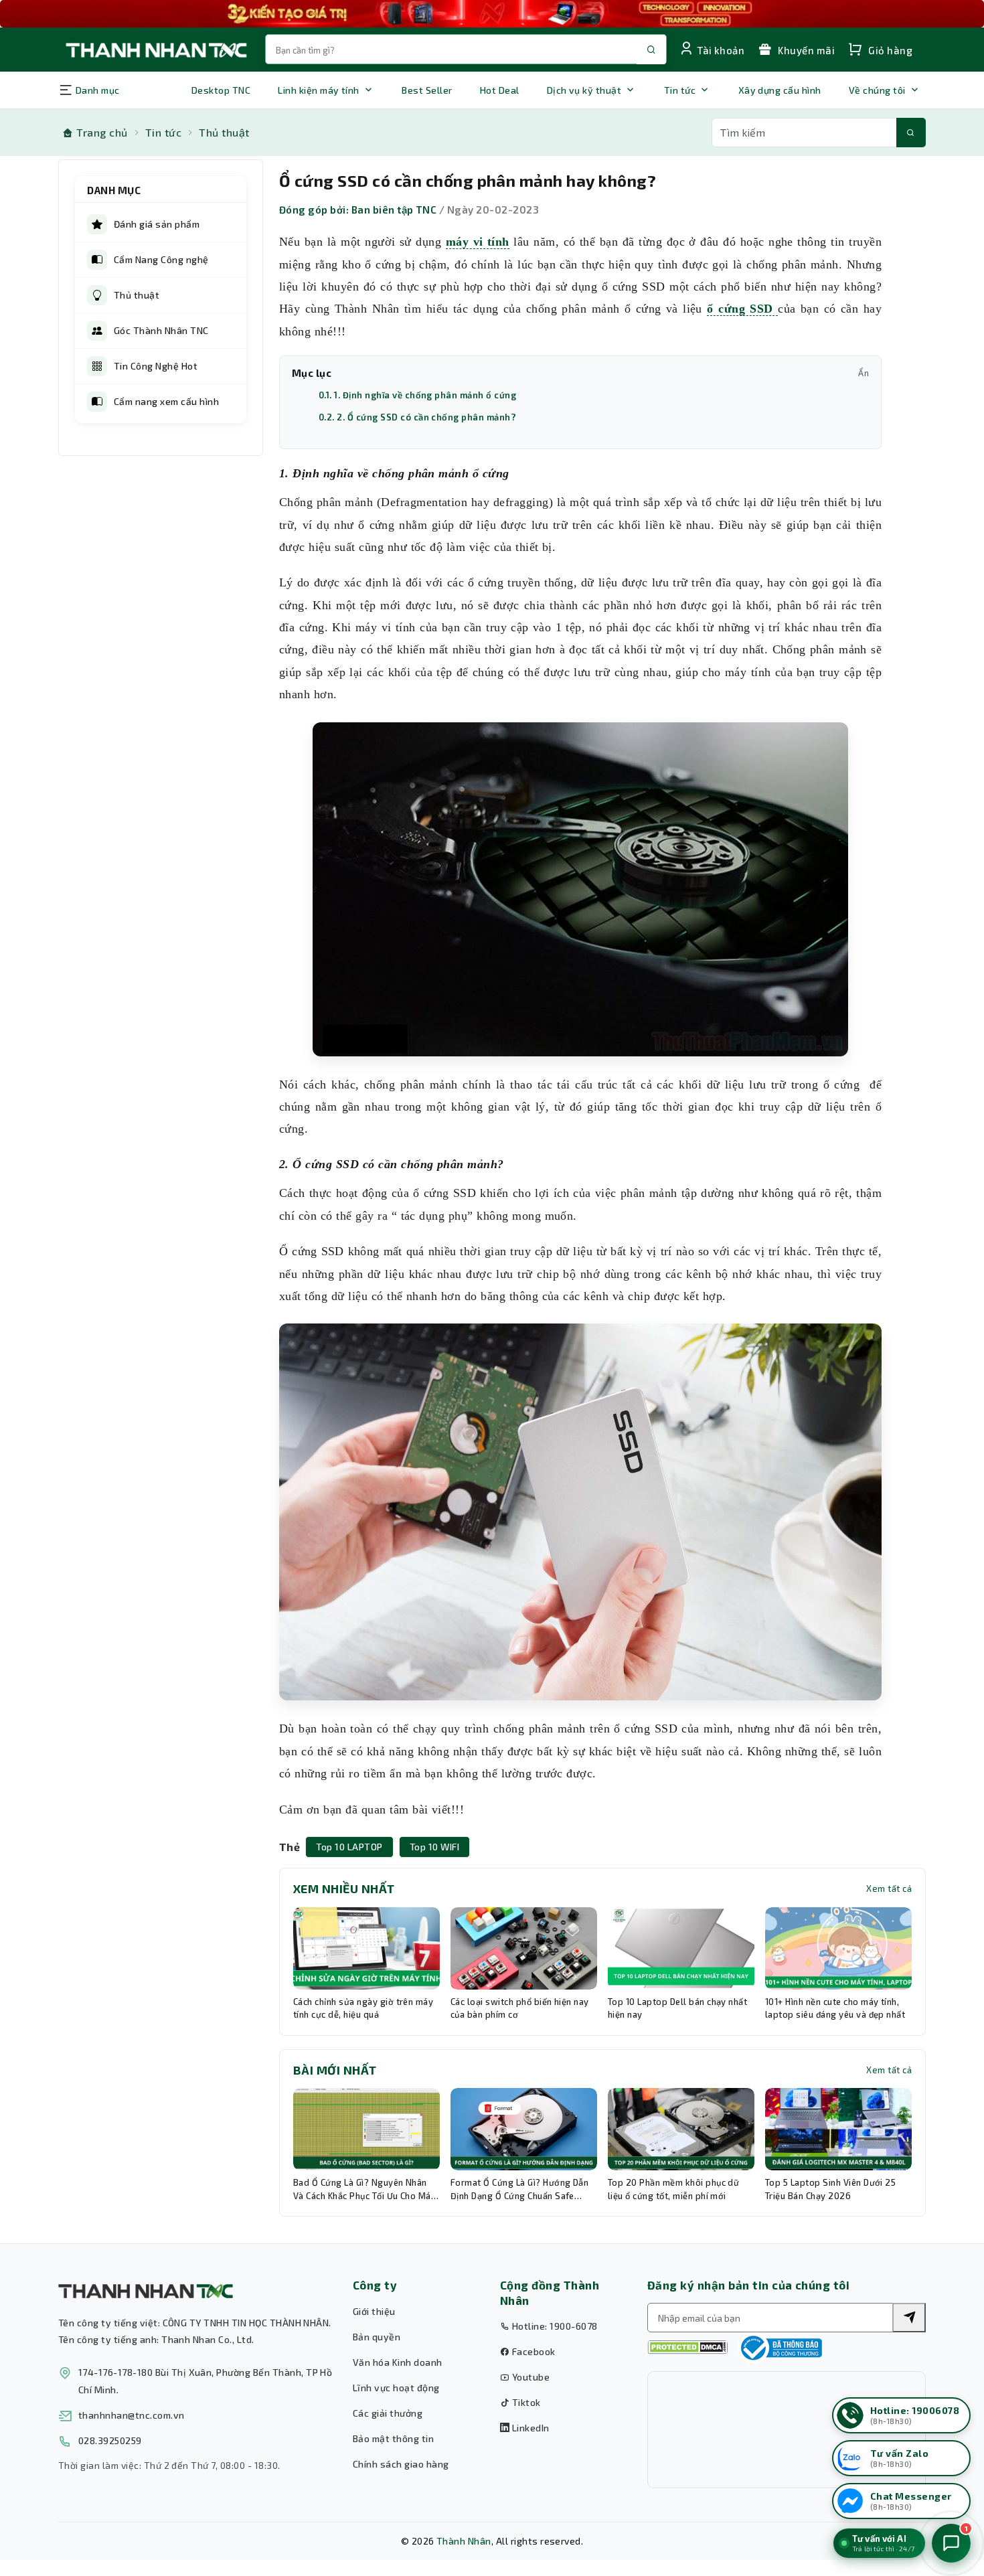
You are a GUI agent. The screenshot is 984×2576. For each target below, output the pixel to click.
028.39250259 (110, 2440)
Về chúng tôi (877, 90)
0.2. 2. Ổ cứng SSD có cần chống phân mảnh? (417, 417)
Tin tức (680, 90)
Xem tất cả (889, 1888)
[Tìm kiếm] (911, 133)
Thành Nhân (464, 2541)
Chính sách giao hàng (401, 2464)
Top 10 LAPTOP (349, 1847)
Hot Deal (500, 90)
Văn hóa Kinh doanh (398, 2362)
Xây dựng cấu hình (780, 90)
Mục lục (580, 373)
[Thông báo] (780, 2348)
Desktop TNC (221, 90)
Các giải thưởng (388, 2413)
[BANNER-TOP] (492, 14)
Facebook (532, 2351)
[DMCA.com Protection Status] (687, 2347)
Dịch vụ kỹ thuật (584, 90)
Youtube (529, 2377)
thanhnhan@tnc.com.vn (132, 2415)
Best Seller (427, 90)
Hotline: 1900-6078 (553, 2326)
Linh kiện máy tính (319, 90)
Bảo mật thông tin (393, 2438)
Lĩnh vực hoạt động (396, 2388)
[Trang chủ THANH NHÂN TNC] (155, 49)
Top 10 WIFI (434, 1847)
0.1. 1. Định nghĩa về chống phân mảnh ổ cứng (417, 395)
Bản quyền (377, 2337)
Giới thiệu (374, 2311)
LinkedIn (529, 2428)
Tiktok (525, 2402)
